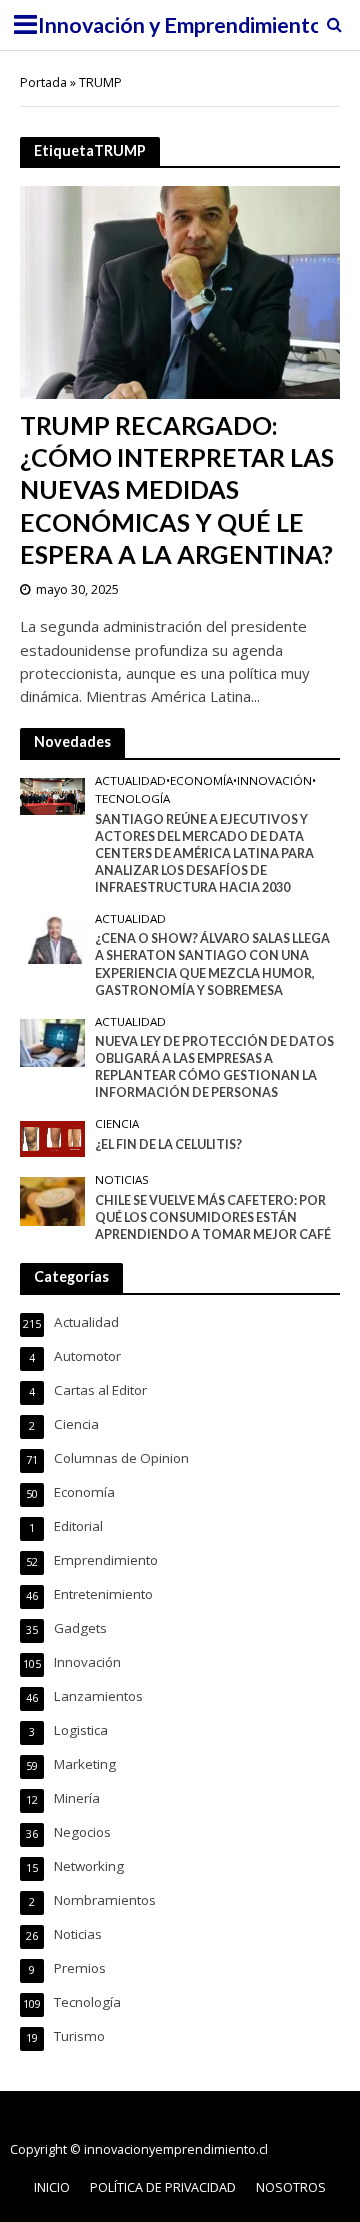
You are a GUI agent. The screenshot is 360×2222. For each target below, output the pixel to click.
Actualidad (130, 781)
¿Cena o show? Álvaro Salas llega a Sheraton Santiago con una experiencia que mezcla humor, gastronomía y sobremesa (212, 964)
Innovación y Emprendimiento (180, 25)
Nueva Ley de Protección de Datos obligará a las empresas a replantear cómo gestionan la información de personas (214, 1067)
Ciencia (117, 1124)
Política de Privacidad (163, 2187)
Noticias (122, 1180)
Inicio (52, 2187)
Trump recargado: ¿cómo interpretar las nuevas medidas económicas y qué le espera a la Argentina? (177, 489)
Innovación (274, 781)
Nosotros (291, 2187)
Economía (201, 781)
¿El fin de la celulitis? (168, 1144)
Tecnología (132, 799)
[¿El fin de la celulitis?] (52, 1138)
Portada (43, 82)
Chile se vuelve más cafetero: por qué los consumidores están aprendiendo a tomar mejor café (213, 1217)
